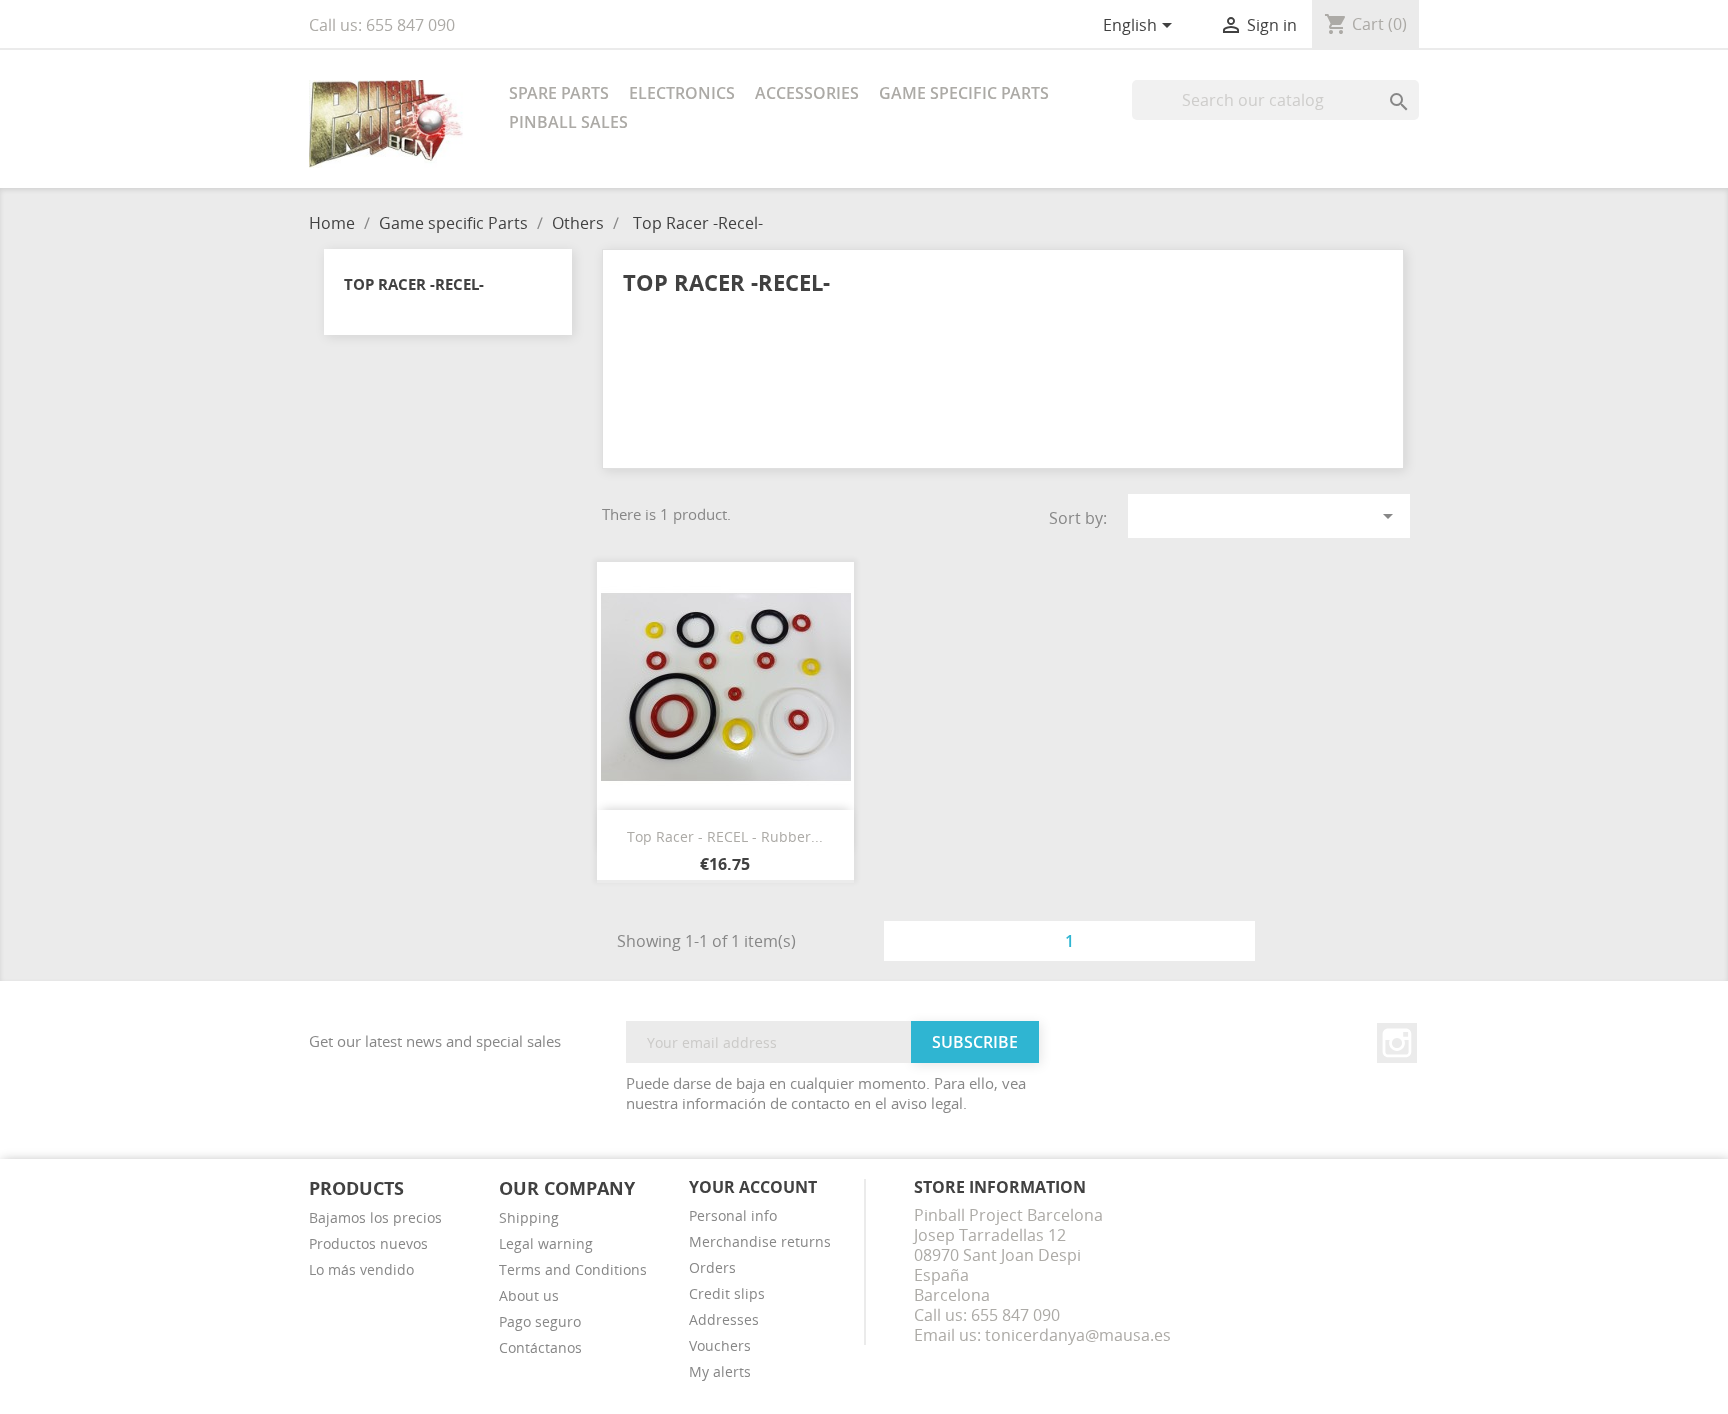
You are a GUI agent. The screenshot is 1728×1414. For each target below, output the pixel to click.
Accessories (807, 93)
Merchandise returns (760, 1241)
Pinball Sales (568, 122)
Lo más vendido (361, 1269)
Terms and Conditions (573, 1269)
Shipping (529, 1217)
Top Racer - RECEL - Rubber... (725, 836)
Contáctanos (540, 1347)
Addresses (724, 1319)
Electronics (682, 93)
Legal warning (546, 1243)
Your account (753, 1187)
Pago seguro (540, 1321)
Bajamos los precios (375, 1217)
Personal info (733, 1215)
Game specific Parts (964, 93)
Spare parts (559, 93)
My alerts (720, 1371)
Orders (712, 1267)
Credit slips (727, 1293)
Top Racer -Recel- (414, 284)
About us (529, 1295)
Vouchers (720, 1345)
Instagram (1397, 1043)
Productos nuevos (368, 1243)
